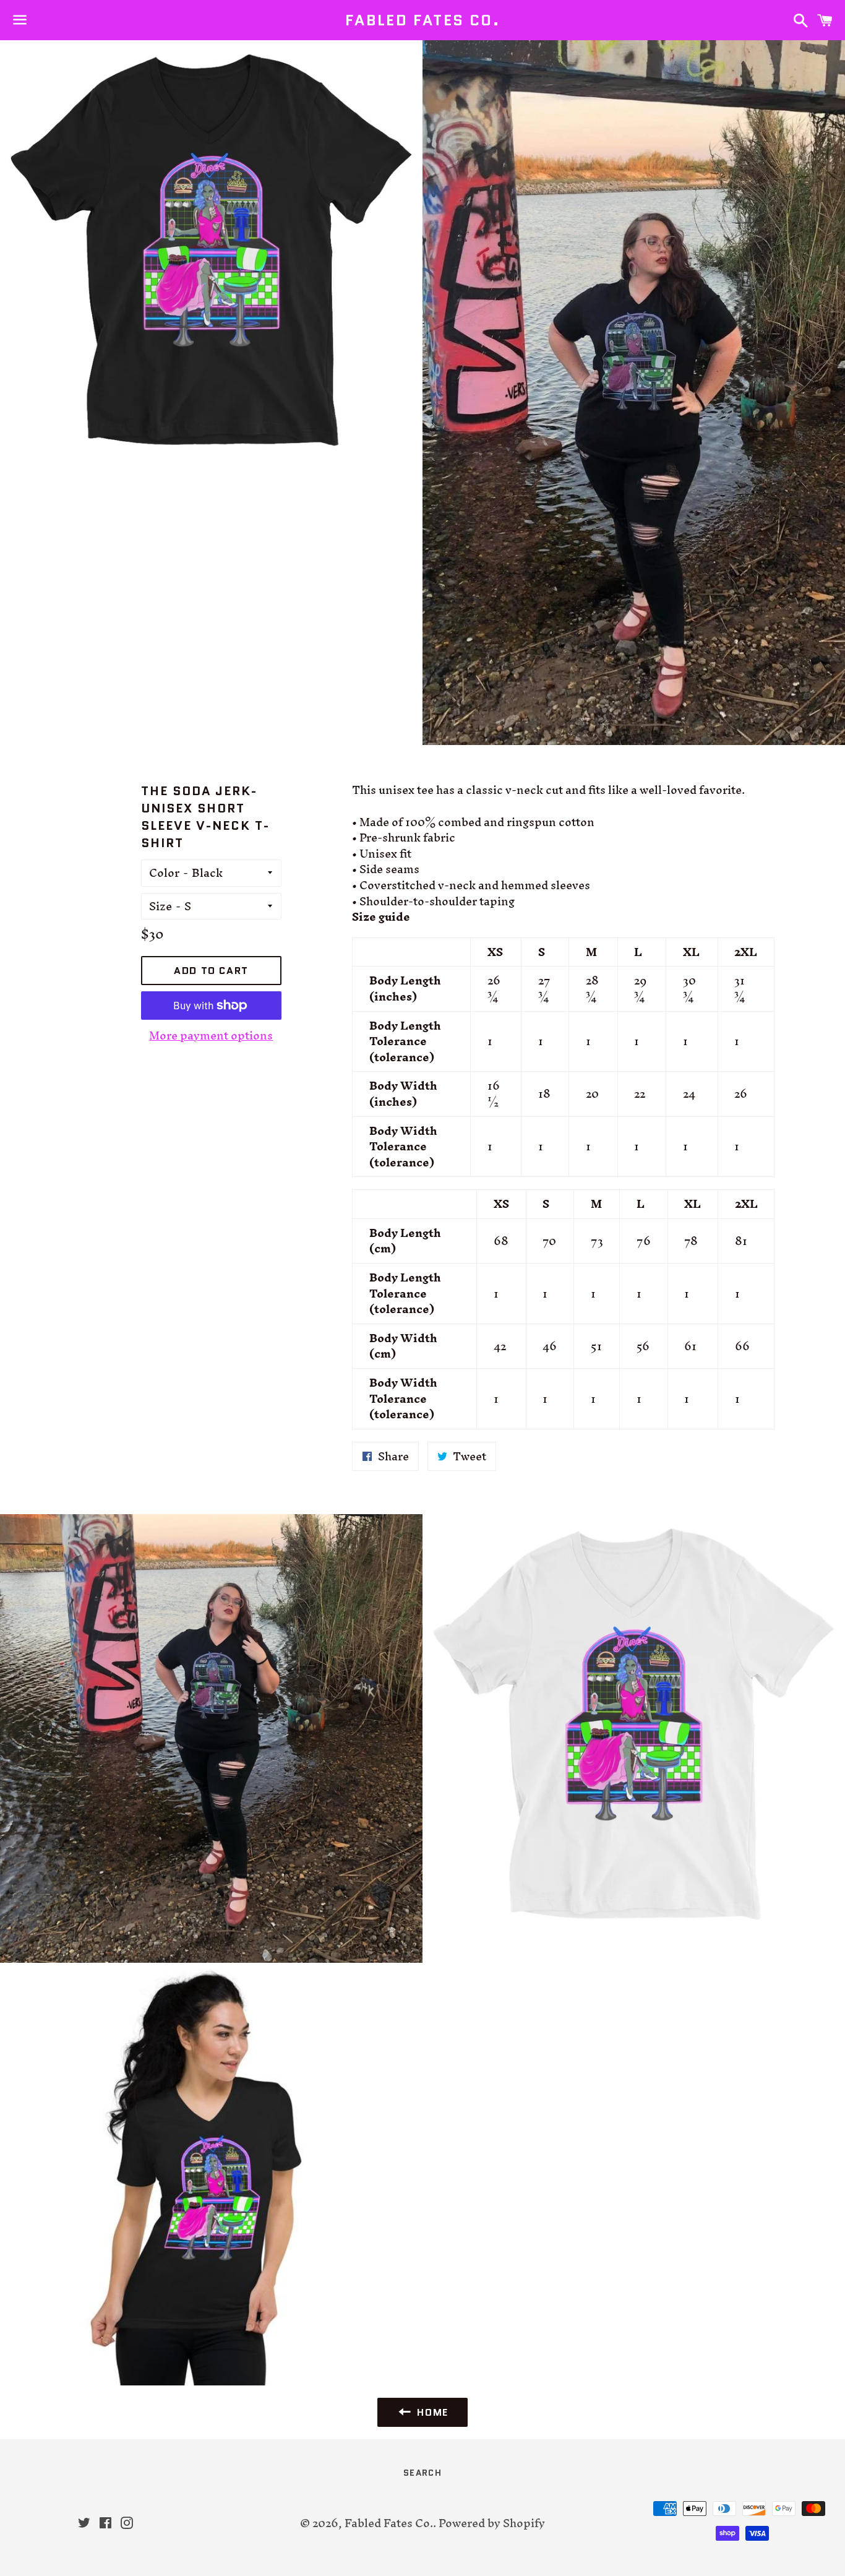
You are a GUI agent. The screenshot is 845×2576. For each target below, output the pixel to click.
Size (161, 907)
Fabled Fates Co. (422, 20)
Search (422, 2473)
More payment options (211, 1036)
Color (164, 873)
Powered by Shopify (492, 2523)
